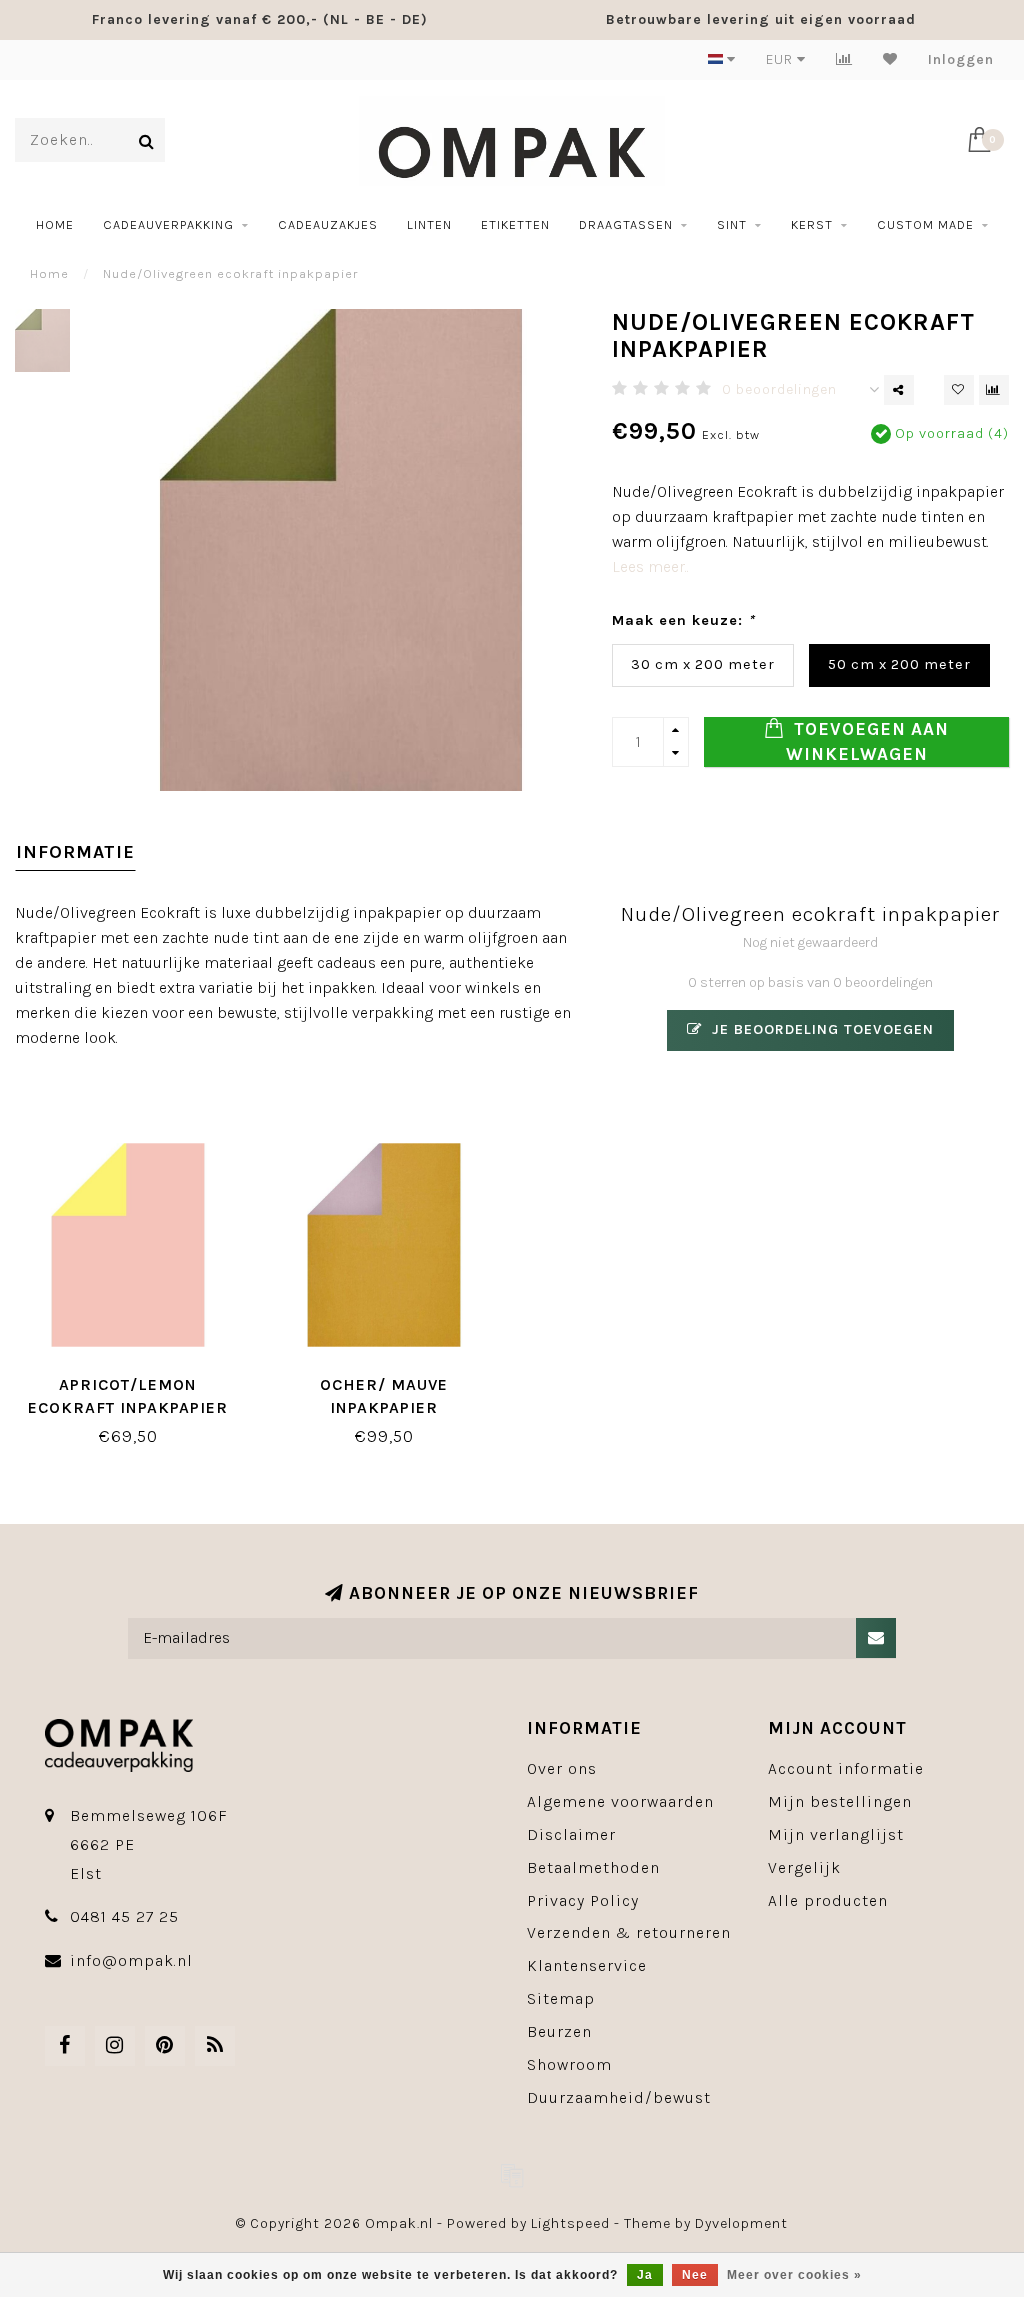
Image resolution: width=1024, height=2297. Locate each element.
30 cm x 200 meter (703, 664)
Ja (645, 2275)
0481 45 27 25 (124, 1916)
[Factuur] (512, 2175)
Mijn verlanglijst (836, 1834)
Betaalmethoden (593, 1867)
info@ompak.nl (131, 1960)
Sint (732, 224)
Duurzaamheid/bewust (619, 2097)
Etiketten (515, 224)
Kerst (812, 224)
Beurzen (559, 2031)
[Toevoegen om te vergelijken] (994, 390)
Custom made (925, 224)
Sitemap (561, 1998)
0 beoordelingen (779, 389)
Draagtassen (626, 224)
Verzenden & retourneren (629, 1932)
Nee (695, 2275)
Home (55, 224)
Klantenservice (587, 1965)
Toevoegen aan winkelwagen (868, 741)
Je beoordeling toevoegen (820, 1029)
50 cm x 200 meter (899, 664)
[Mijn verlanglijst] (890, 59)
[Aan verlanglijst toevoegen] (959, 390)
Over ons (562, 1768)
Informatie (75, 852)
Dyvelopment (741, 2223)
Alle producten (828, 1900)
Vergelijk (804, 1867)
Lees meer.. (650, 566)
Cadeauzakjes (328, 224)
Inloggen (961, 59)
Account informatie (846, 1768)
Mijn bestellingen (840, 1801)
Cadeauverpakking (168, 224)
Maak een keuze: (683, 620)
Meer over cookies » (794, 2275)
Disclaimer (571, 1834)
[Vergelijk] (844, 59)
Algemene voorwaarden (620, 1801)
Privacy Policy (583, 1900)
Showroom (569, 2064)
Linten (429, 224)
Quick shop (138, 1377)
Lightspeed (570, 2223)
